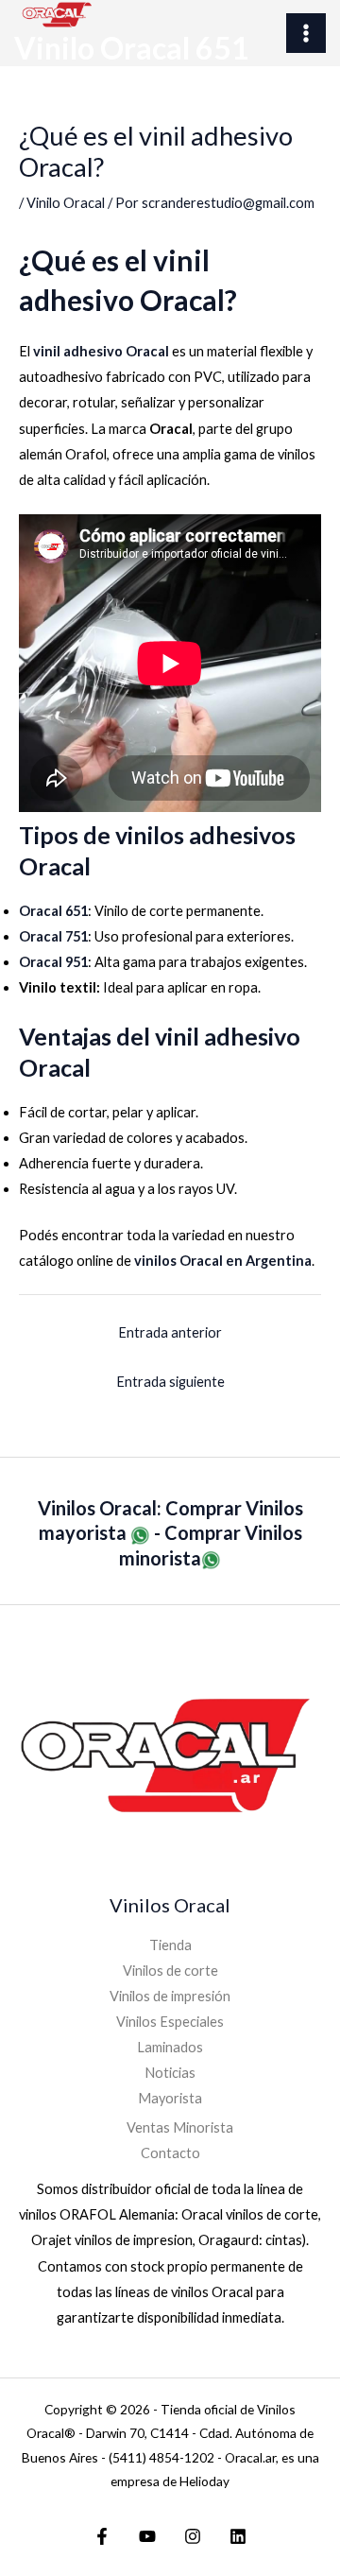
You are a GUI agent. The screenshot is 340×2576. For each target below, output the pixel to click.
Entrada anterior (170, 1332)
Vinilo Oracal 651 (132, 48)
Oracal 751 (53, 936)
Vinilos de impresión (170, 1996)
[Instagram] (193, 2536)
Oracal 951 (53, 962)
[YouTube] (147, 2536)
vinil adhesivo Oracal (101, 351)
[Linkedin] (238, 2536)
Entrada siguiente (170, 1382)
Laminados (170, 2047)
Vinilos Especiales (170, 2022)
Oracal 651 (53, 911)
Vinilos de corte (170, 1971)
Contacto (170, 2153)
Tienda (170, 1945)
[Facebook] (102, 2536)
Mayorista (170, 2098)
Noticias (170, 2073)
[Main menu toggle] (306, 33)
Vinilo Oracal (66, 203)
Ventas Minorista (180, 2127)
